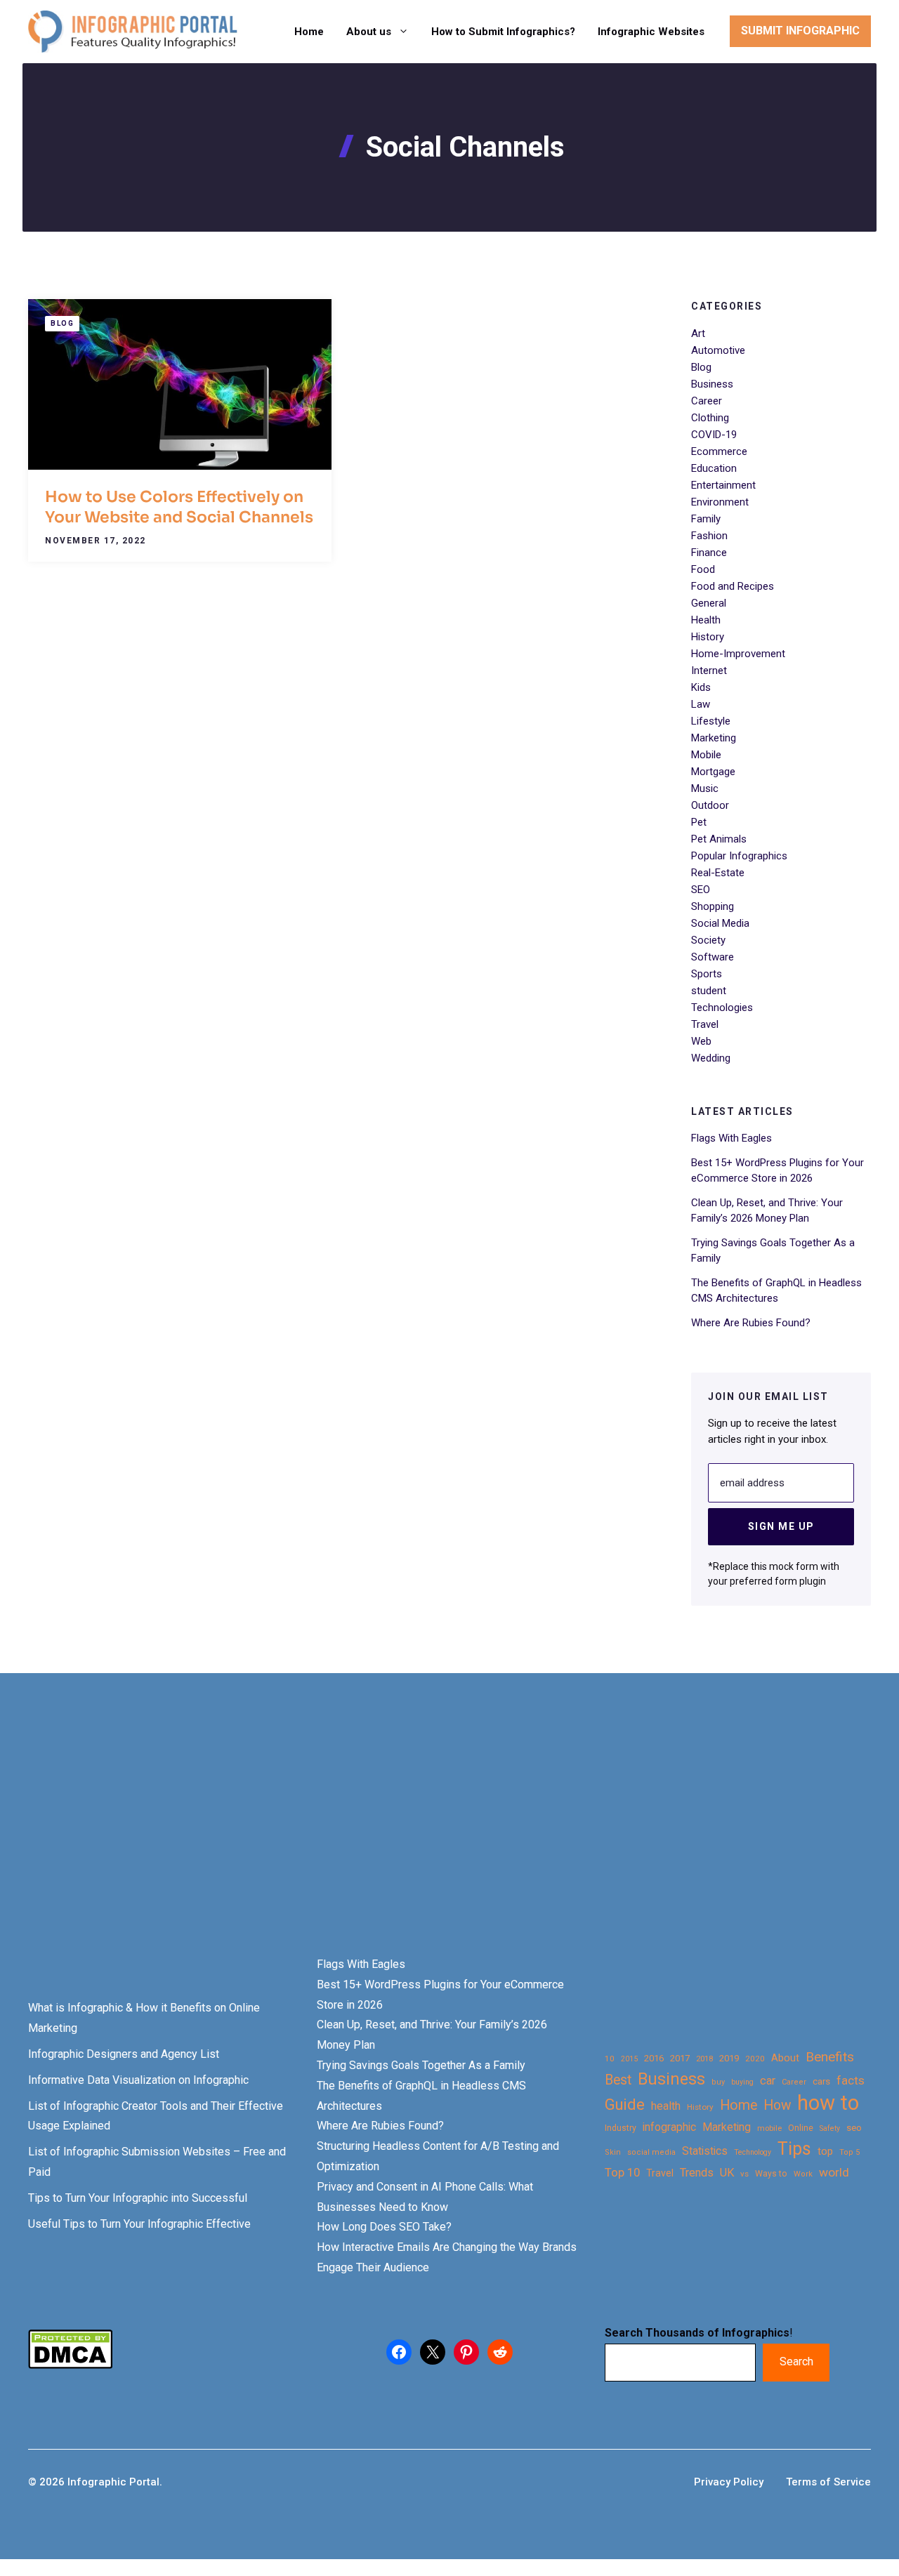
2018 (704, 2059)
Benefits (830, 2057)
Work (803, 2174)
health (666, 2106)
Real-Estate (718, 873)
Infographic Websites (651, 32)
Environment (720, 502)
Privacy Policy (729, 2482)
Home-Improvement (738, 654)
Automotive (718, 350)
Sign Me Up (781, 1526)
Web (701, 1041)
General (709, 603)
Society (708, 940)
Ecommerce (719, 451)
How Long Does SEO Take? (384, 2227)
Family (706, 519)
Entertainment (723, 485)
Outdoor (710, 805)
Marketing (714, 738)
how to (828, 2103)
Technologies (722, 1008)
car (768, 2081)
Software (713, 957)
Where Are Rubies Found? (751, 1323)
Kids (701, 687)
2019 (729, 2058)
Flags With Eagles (731, 1138)
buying (742, 2082)
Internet (709, 671)
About (785, 2058)
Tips (794, 2149)
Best (618, 2080)
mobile (769, 2128)
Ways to (771, 2174)
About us (369, 32)
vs (744, 2174)
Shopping (713, 906)
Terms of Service (828, 2482)
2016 (654, 2058)
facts (851, 2080)
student (709, 991)
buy (718, 2082)
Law (701, 704)
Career (707, 401)
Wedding (711, 1058)
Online (801, 2128)
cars (821, 2081)
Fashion (709, 536)
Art (698, 333)
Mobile (706, 755)
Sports (707, 974)
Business (712, 384)
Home (309, 32)
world (834, 2172)
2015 (629, 2059)
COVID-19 (714, 435)
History (708, 637)
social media (651, 2152)
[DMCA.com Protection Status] (70, 2365)
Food (703, 569)
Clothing (710, 418)
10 (610, 2059)
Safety (830, 2128)
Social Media (720, 923)
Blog (62, 323)
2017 (680, 2058)
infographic (669, 2127)
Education (714, 468)
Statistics (705, 2151)
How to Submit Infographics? (503, 32)
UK (727, 2173)
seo (854, 2128)
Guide (625, 2105)
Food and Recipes (733, 586)
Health (706, 620)
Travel (705, 1024)
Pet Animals (719, 839)
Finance (709, 553)
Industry (621, 2128)
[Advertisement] (444, 1839)
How (777, 2105)
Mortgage (713, 772)
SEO (701, 890)
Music (705, 788)
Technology (753, 2152)
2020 (755, 2059)
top (825, 2152)
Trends (697, 2173)
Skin (613, 2152)
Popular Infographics (739, 856)
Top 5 (849, 2152)
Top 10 (622, 2172)
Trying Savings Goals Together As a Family (421, 2065)
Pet (699, 822)
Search (796, 2362)
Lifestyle (711, 721)
